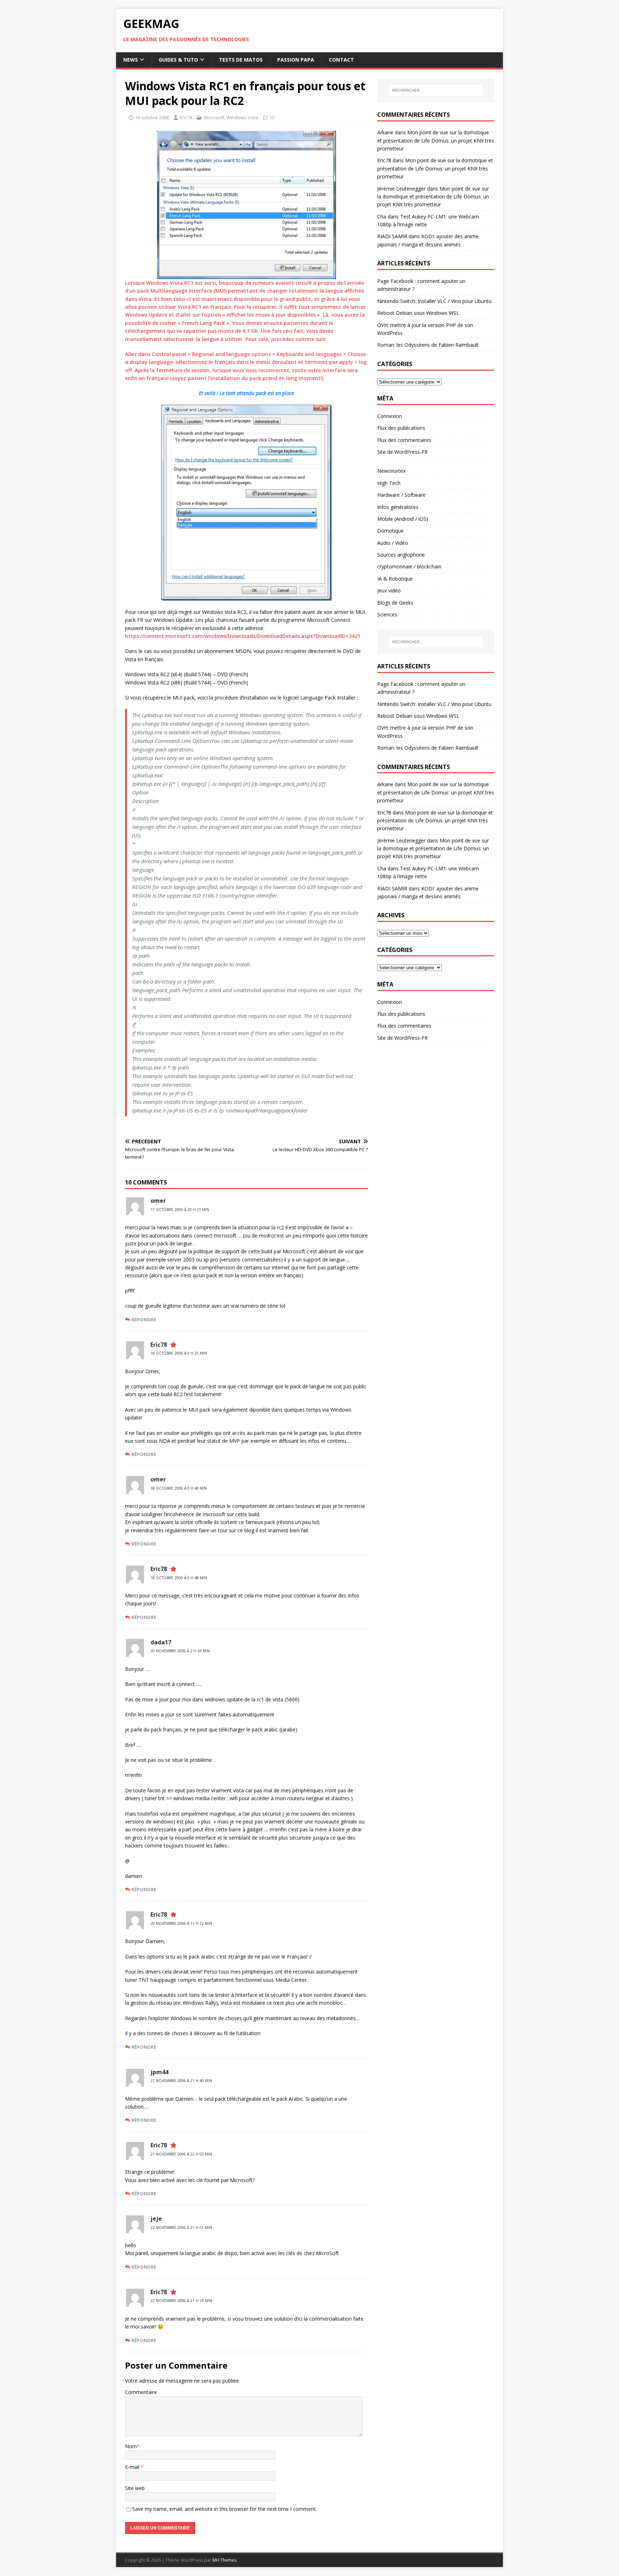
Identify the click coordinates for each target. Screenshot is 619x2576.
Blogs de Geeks (395, 603)
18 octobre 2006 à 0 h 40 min (179, 1488)
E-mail (133, 2467)
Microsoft (214, 117)
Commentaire (141, 2392)
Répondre (144, 1320)
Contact (341, 60)
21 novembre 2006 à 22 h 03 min (181, 2154)
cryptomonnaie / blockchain (409, 566)
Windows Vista (242, 117)
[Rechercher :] (436, 90)
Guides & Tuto (178, 60)
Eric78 (186, 117)
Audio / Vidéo (393, 543)
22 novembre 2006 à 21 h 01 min (181, 2227)
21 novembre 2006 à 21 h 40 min (181, 2081)
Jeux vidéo (389, 590)
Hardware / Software (401, 495)
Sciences (387, 614)
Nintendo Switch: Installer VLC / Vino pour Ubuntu (434, 301)
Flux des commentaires (404, 440)
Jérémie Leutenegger (401, 189)
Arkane (385, 132)
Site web (135, 2488)
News (131, 60)
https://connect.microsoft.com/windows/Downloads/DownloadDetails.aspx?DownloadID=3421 (243, 636)
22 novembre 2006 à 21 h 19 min (181, 2301)
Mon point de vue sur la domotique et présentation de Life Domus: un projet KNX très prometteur (436, 140)
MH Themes (224, 2560)
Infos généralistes (398, 507)
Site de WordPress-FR (402, 452)
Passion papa (296, 60)
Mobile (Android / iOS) (403, 519)
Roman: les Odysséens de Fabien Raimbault (428, 345)
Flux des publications (401, 428)
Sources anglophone (401, 555)
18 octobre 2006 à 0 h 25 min (179, 1353)
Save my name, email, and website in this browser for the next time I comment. (224, 2509)
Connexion (390, 416)
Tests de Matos (241, 60)
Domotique (390, 531)
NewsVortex (391, 471)
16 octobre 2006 (152, 117)
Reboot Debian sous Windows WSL (418, 313)
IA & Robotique (395, 579)
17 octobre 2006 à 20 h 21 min (180, 1210)
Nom (131, 2446)
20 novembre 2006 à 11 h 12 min (181, 1923)
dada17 (161, 1642)
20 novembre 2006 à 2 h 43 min (180, 1651)
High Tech (389, 483)
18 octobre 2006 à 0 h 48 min (179, 1578)
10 (272, 117)
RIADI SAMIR (392, 236)
